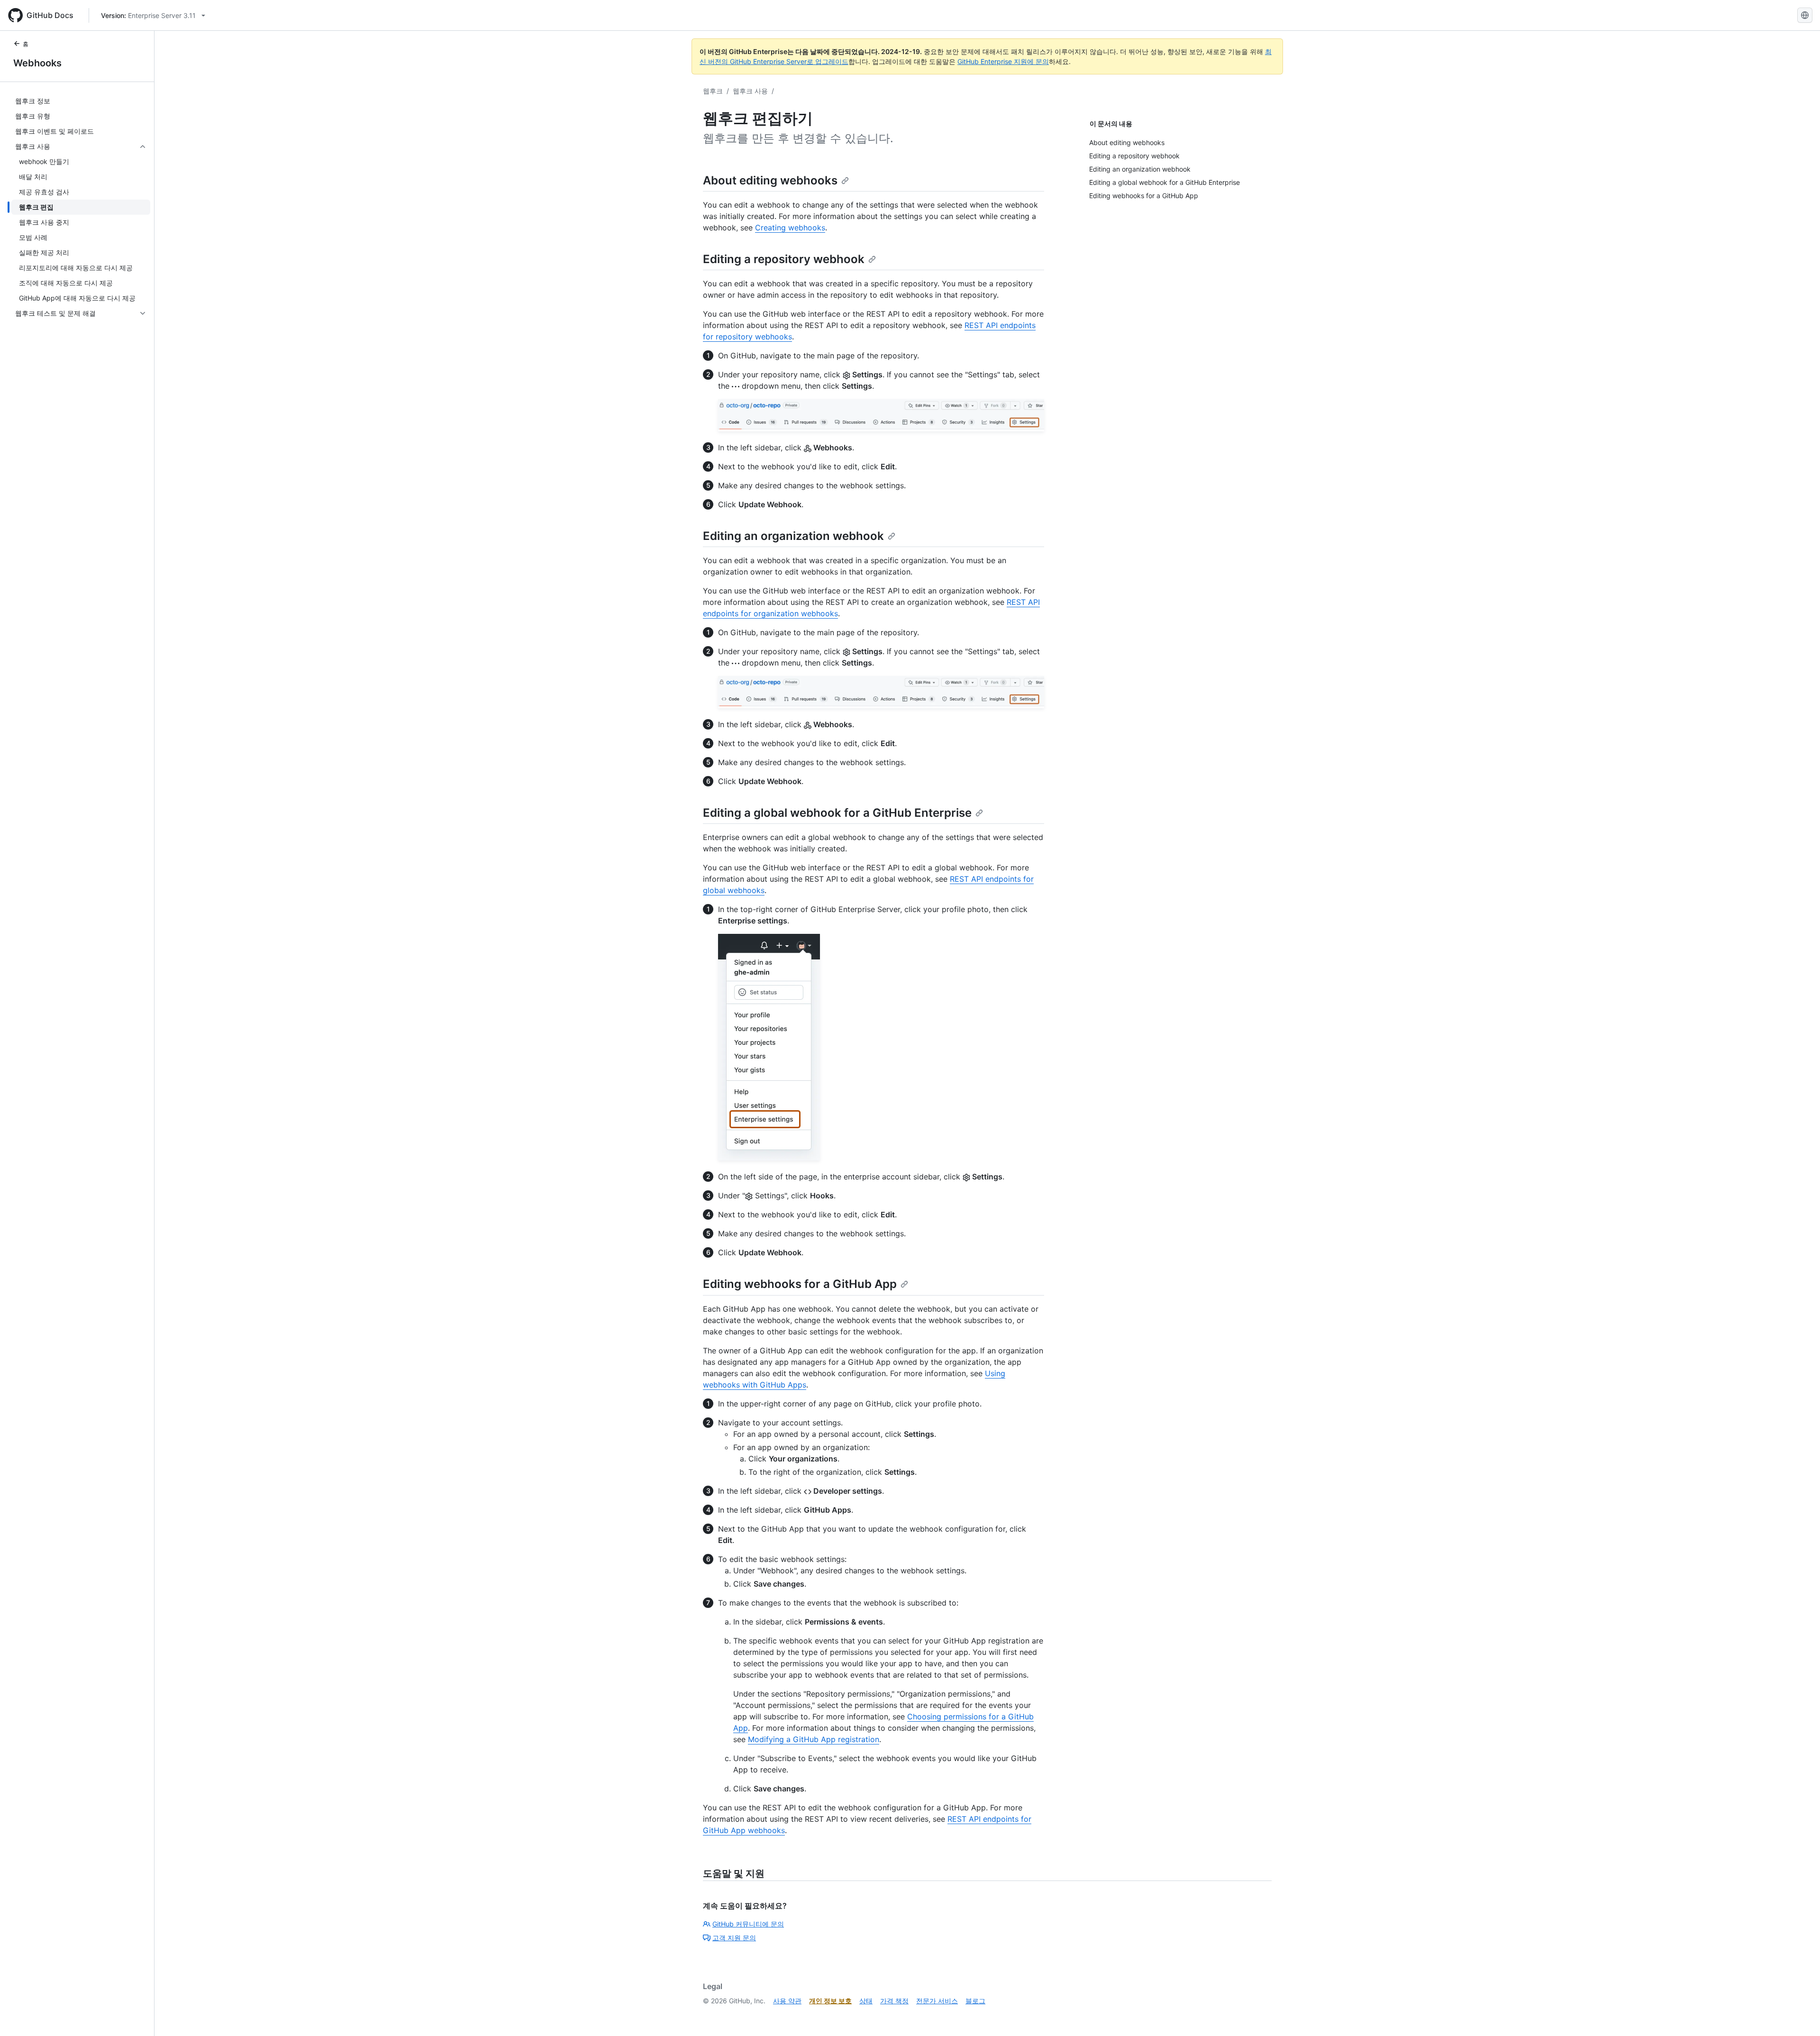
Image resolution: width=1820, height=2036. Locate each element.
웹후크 (713, 91)
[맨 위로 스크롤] (1799, 2015)
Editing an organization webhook (793, 536)
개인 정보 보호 (830, 2001)
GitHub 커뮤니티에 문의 (748, 1924)
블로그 (975, 2001)
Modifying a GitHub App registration (814, 1739)
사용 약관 (787, 2001)
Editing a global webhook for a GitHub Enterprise (837, 813)
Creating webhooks (790, 228)
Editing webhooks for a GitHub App (800, 1284)
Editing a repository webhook (784, 259)
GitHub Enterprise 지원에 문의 (1003, 61)
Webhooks (37, 63)
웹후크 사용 (750, 91)
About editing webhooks (770, 180)
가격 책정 (894, 2001)
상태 (866, 2001)
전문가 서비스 (937, 2001)
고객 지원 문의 (734, 1938)
